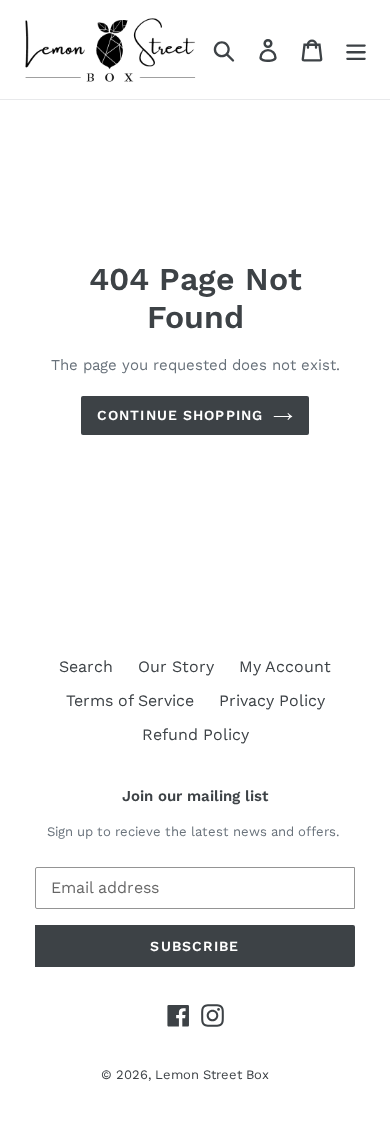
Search (86, 666)
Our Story (176, 666)
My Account (285, 666)
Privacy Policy (272, 700)
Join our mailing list (195, 796)
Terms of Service (130, 700)
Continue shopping (180, 415)
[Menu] (356, 49)
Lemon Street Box (212, 1074)
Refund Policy (195, 734)
